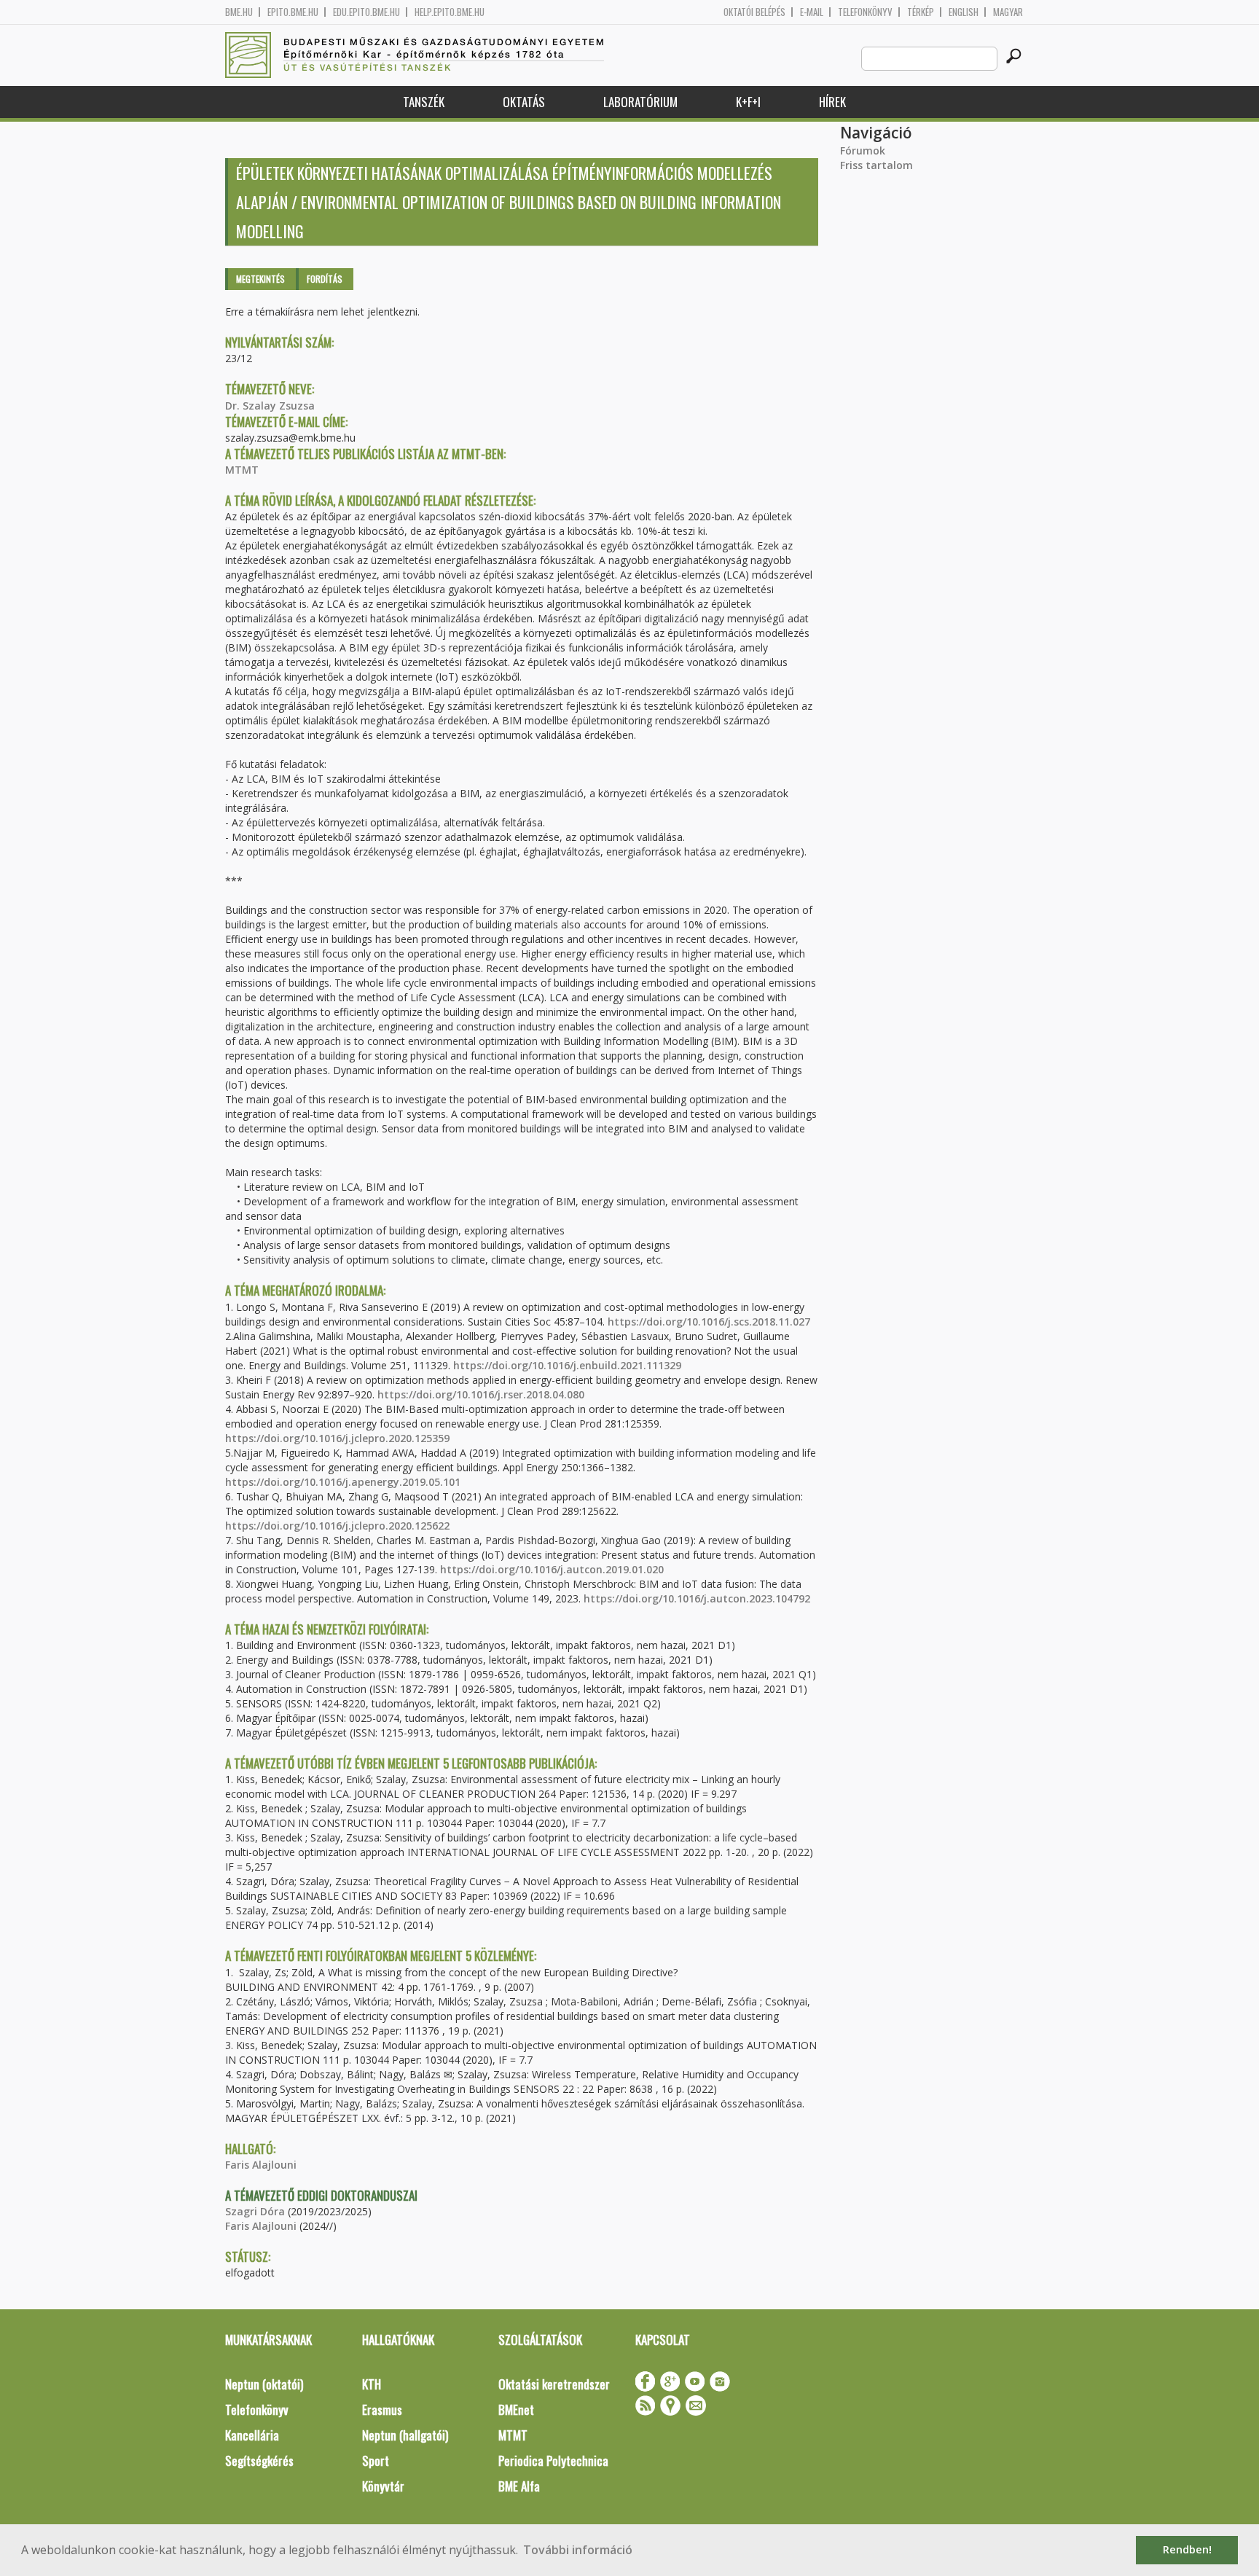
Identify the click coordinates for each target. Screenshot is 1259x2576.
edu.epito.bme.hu (366, 12)
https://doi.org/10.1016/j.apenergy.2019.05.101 (343, 1482)
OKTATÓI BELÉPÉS (754, 12)
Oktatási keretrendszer (554, 2384)
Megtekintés (260, 279)
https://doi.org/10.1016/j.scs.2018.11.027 (709, 1322)
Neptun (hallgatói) (405, 2435)
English (964, 12)
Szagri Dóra (255, 2211)
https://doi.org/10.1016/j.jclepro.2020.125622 (337, 1526)
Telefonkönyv (865, 12)
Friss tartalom (876, 165)
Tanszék (424, 102)
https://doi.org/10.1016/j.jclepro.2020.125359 (337, 1438)
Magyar (1008, 12)
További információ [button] (578, 2550)
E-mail (812, 12)
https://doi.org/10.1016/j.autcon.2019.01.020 (552, 1569)
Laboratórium (640, 102)
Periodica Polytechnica (553, 2460)
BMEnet (516, 2409)
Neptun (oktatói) (264, 2384)
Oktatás (524, 102)
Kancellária (252, 2435)
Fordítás (325, 279)
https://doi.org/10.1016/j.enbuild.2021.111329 (567, 1365)
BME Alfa (519, 2486)
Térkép (921, 12)
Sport (376, 2460)
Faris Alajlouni (261, 2165)
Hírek (832, 102)
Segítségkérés (259, 2460)
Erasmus (382, 2409)
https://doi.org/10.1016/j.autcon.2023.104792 (697, 1598)
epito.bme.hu (293, 12)
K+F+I (748, 102)
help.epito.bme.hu (450, 12)
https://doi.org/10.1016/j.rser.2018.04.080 (481, 1394)
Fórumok (863, 150)
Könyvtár (383, 2486)
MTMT (242, 470)
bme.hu (239, 12)
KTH (372, 2384)
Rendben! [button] (1187, 2549)
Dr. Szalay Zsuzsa (270, 406)
